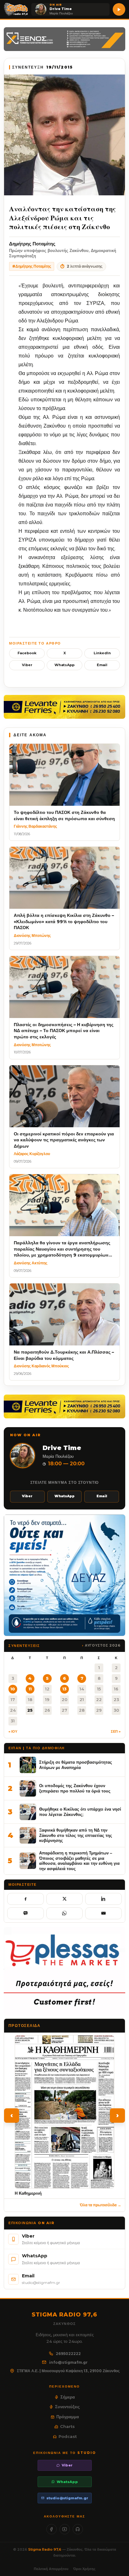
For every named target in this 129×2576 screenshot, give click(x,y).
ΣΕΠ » (116, 1731)
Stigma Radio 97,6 (45, 2549)
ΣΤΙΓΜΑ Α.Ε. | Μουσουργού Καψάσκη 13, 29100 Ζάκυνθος (68, 2371)
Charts (67, 2426)
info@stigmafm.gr (68, 2362)
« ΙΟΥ (13, 1731)
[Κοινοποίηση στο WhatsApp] (65, 1913)
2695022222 (68, 2354)
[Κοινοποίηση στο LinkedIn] (103, 1899)
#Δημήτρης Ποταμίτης (32, 266)
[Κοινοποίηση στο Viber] (26, 1913)
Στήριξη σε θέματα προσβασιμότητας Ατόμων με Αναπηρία (76, 1765)
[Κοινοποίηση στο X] (65, 1899)
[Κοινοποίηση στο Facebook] (26, 1899)
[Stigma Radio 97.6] (16, 9)
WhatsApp (64, 665)
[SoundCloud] (78, 2529)
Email (102, 665)
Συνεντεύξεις (67, 2407)
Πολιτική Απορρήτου (51, 2569)
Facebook (27, 653)
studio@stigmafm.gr (67, 2498)
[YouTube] (65, 2529)
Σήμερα (68, 2397)
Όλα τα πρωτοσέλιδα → (101, 2205)
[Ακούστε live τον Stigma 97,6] (119, 9)
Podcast (68, 2436)
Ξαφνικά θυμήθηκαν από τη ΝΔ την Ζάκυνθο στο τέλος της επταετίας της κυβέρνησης (76, 1835)
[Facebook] (52, 2529)
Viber (27, 665)
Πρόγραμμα (68, 2417)
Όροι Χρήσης (84, 2569)
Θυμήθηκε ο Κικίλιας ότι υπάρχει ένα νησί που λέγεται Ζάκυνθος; (80, 1812)
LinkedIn (102, 653)
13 (64, 1689)
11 (30, 1689)
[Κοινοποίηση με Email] (103, 1913)
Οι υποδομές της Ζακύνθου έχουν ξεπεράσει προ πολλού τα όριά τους (75, 1788)
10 (13, 1689)
